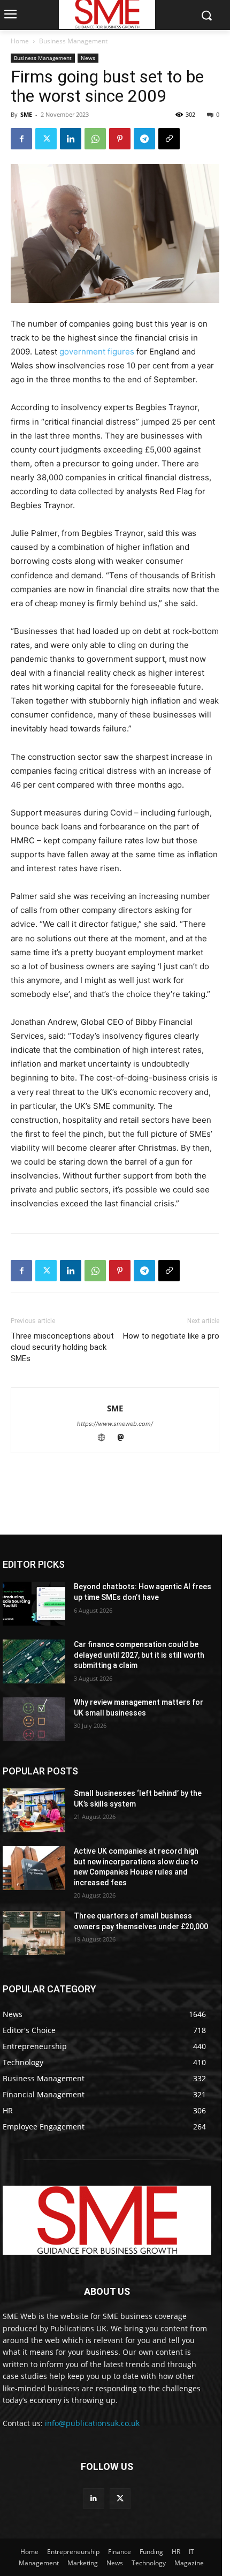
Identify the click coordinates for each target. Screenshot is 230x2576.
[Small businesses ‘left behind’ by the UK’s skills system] (34, 1810)
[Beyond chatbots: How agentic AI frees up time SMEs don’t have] (34, 1604)
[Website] (106, 1438)
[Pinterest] (120, 139)
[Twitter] (46, 139)
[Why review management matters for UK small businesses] (34, 1719)
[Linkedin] (71, 139)
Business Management (73, 41)
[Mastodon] (125, 1438)
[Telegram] (144, 139)
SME (26, 114)
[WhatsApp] (95, 139)
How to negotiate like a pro (171, 1336)
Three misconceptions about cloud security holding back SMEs (62, 1347)
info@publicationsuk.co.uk (92, 2423)
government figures (97, 352)
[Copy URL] (169, 139)
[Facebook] (21, 139)
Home (20, 41)
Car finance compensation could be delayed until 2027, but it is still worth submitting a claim (139, 1655)
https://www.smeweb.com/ (115, 1424)
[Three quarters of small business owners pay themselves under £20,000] (34, 1933)
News (88, 58)
